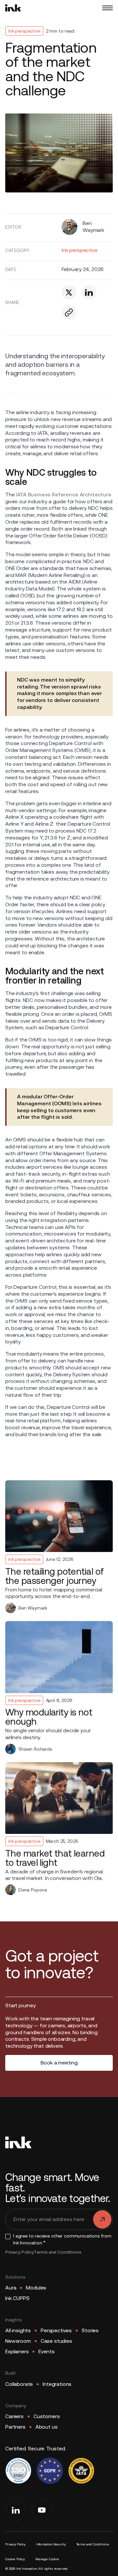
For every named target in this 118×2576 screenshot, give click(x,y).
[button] (108, 8)
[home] (13, 8)
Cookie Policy (15, 2559)
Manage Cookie (47, 2559)
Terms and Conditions (58, 2252)
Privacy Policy (20, 2252)
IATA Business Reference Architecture (63, 495)
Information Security (51, 2544)
